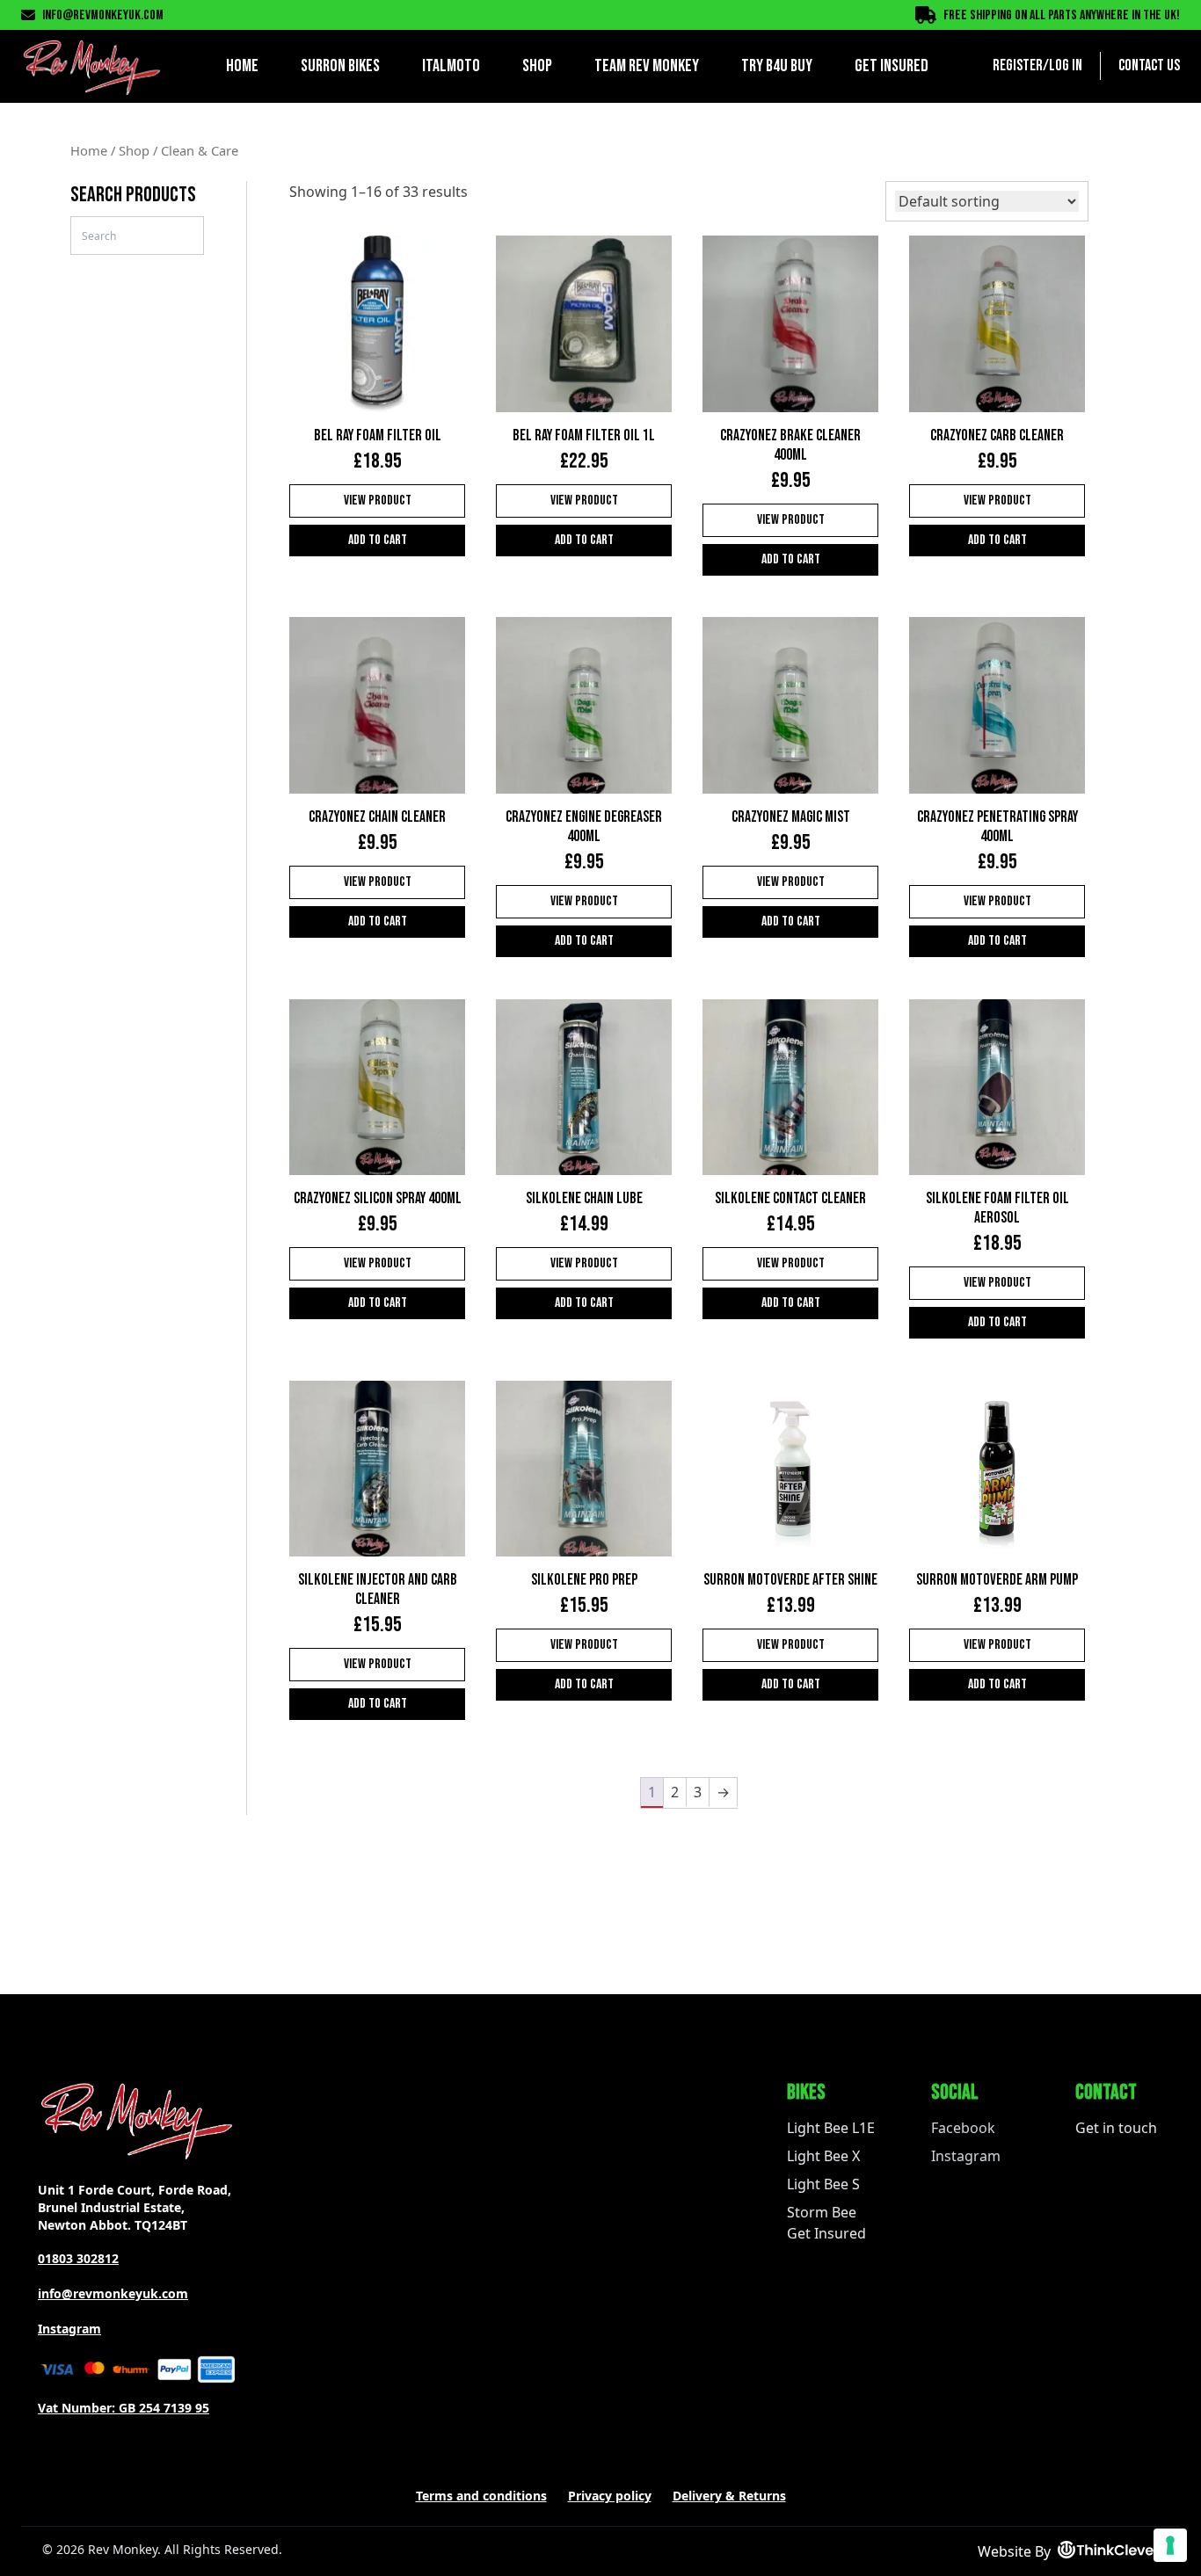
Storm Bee (822, 2212)
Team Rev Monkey (647, 66)
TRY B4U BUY (777, 66)
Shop (537, 66)
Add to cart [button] (378, 540)
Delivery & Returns (729, 2496)
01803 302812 (78, 2258)
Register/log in (1037, 65)
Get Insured (892, 66)
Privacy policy (610, 2496)
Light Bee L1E (831, 2128)
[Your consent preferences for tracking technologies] (1170, 2545)
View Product (378, 501)
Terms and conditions (481, 2496)
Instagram (69, 2329)
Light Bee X (823, 2156)
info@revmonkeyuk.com (103, 15)
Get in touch (1116, 2128)
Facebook (963, 2128)
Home (242, 66)
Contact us (1149, 65)
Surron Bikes (340, 66)
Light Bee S (823, 2184)
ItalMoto (451, 66)
